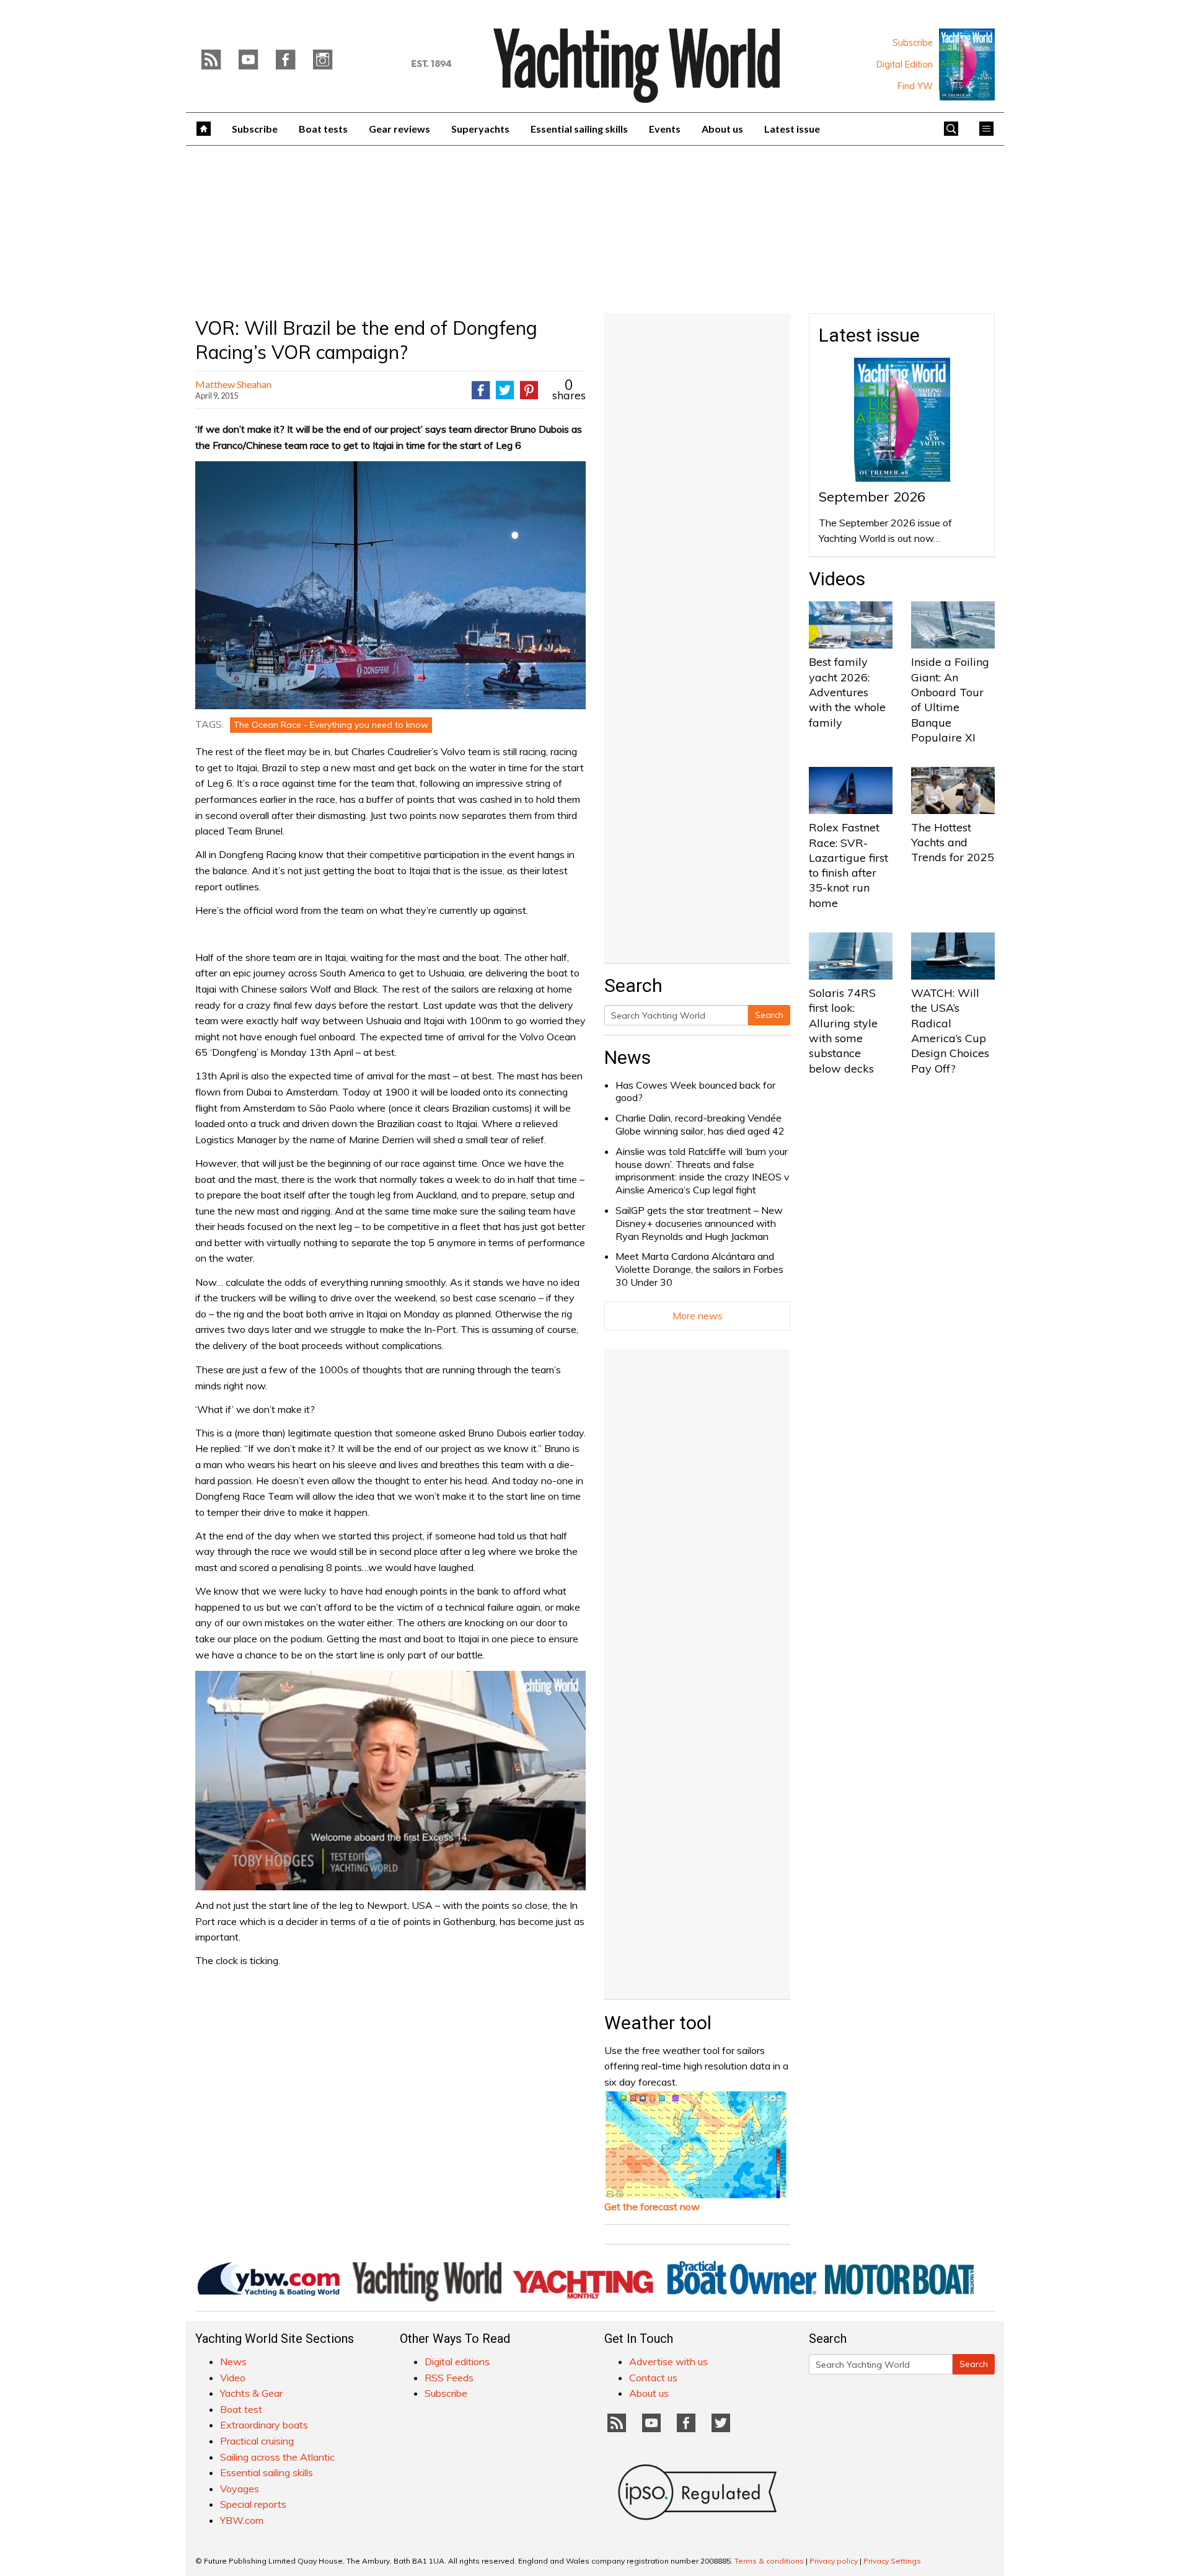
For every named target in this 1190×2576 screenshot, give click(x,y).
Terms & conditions (769, 2561)
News (628, 1057)
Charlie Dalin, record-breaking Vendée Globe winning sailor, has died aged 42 (700, 1124)
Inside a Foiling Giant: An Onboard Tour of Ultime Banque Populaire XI (950, 699)
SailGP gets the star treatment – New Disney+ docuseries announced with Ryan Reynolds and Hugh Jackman (699, 1223)
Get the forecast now (652, 2206)
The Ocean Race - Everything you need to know (331, 725)
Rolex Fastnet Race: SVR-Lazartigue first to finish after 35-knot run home (848, 865)
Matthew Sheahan (233, 384)
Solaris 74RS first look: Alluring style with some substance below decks (843, 1030)
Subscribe (913, 43)
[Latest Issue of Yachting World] (967, 64)
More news (698, 1316)
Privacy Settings (892, 2561)
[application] (390, 1781)
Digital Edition (905, 64)
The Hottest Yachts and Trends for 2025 (953, 843)
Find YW (915, 86)
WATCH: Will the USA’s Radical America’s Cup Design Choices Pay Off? (950, 1030)
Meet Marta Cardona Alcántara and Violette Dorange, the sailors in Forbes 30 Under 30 (699, 1269)
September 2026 (872, 497)
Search (769, 1015)
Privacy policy (834, 2561)
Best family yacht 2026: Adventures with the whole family (847, 692)
